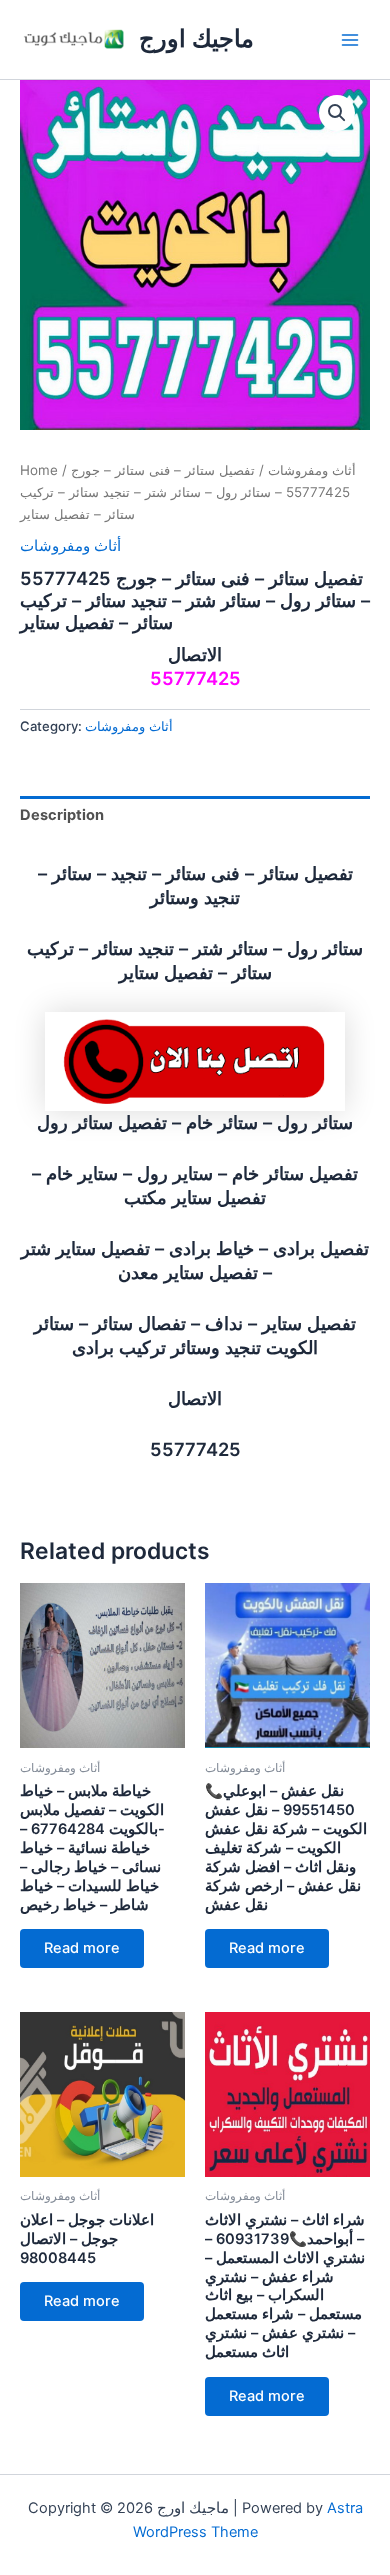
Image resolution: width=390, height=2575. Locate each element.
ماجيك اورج (196, 38)
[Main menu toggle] (350, 39)
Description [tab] (62, 815)
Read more (82, 1948)
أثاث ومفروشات (312, 470)
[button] (337, 113)
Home (39, 470)
